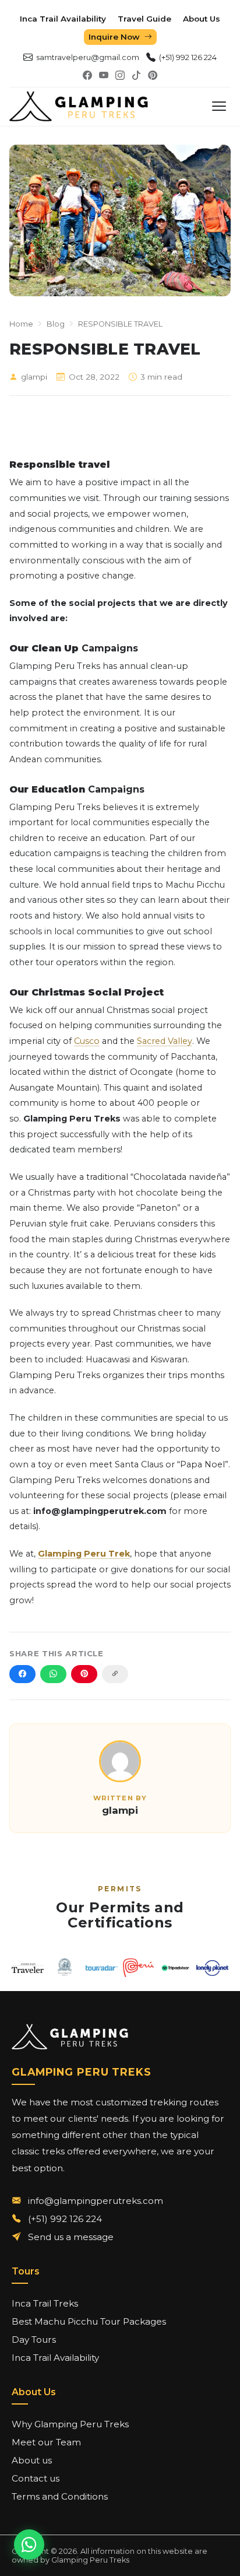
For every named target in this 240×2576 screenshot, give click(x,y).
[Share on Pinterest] (84, 1674)
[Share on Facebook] (22, 1674)
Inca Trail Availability (63, 19)
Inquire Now (114, 37)
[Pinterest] (153, 76)
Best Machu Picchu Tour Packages (89, 2321)
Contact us (36, 2478)
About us (32, 2460)
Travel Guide (144, 19)
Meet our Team (46, 2442)
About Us (202, 19)
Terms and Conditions (60, 2496)
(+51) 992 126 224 (188, 57)
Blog (56, 324)
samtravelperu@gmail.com (88, 57)
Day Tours (34, 2340)
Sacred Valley (165, 1041)
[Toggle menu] (219, 106)
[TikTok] (136, 76)
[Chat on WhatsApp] (29, 2545)
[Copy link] (115, 1674)
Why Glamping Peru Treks (70, 2424)
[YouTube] (104, 76)
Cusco (87, 1041)
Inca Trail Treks (45, 2303)
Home (21, 324)
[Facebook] (87, 76)
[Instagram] (120, 76)
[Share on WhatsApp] (53, 1674)
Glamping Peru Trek (84, 1554)
